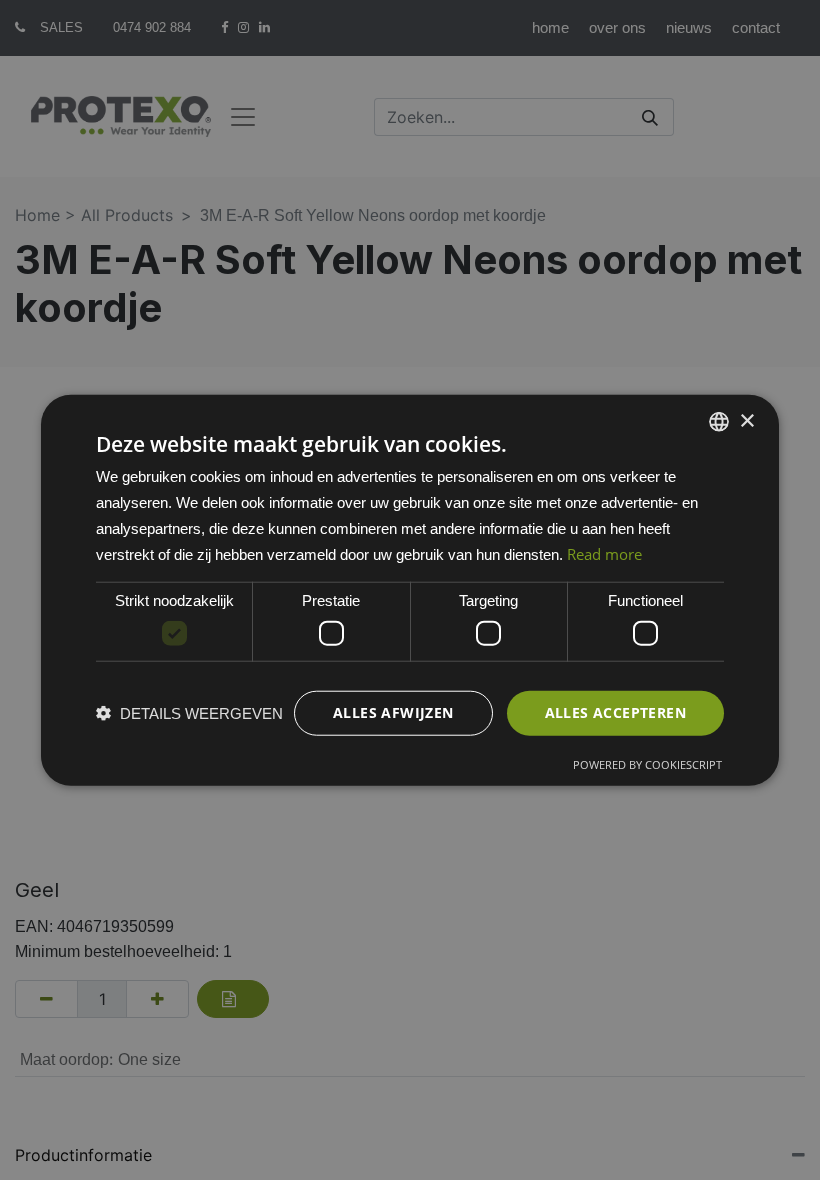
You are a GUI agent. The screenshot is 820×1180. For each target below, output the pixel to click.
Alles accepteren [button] (615, 712)
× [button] (746, 420)
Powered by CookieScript (647, 763)
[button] (189, 712)
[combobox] (719, 422)
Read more (604, 553)
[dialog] (410, 590)
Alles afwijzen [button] (393, 712)
